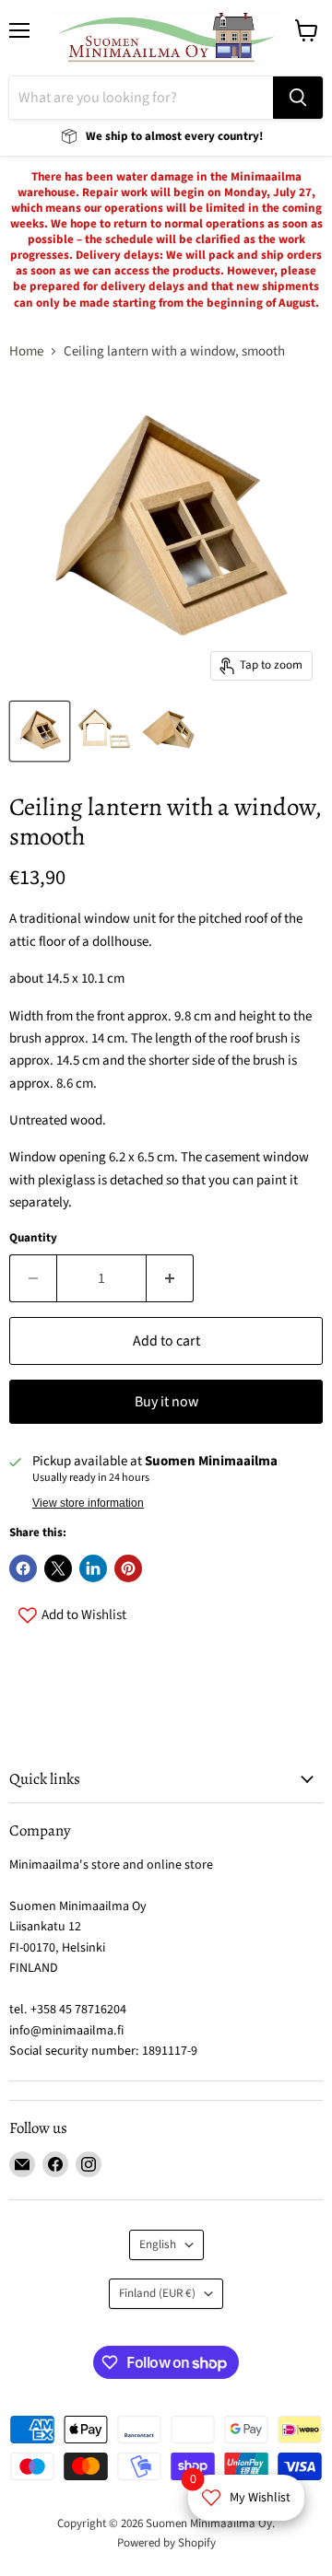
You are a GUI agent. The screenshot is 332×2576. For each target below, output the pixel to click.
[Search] (298, 98)
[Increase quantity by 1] (170, 1278)
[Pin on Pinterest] (128, 1568)
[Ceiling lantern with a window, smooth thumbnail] (40, 731)
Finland (157, 2293)
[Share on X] (58, 1568)
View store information (88, 1503)
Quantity (33, 1238)
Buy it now (166, 1402)
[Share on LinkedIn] (93, 1568)
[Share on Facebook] (23, 1568)
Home (26, 351)
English (158, 2244)
